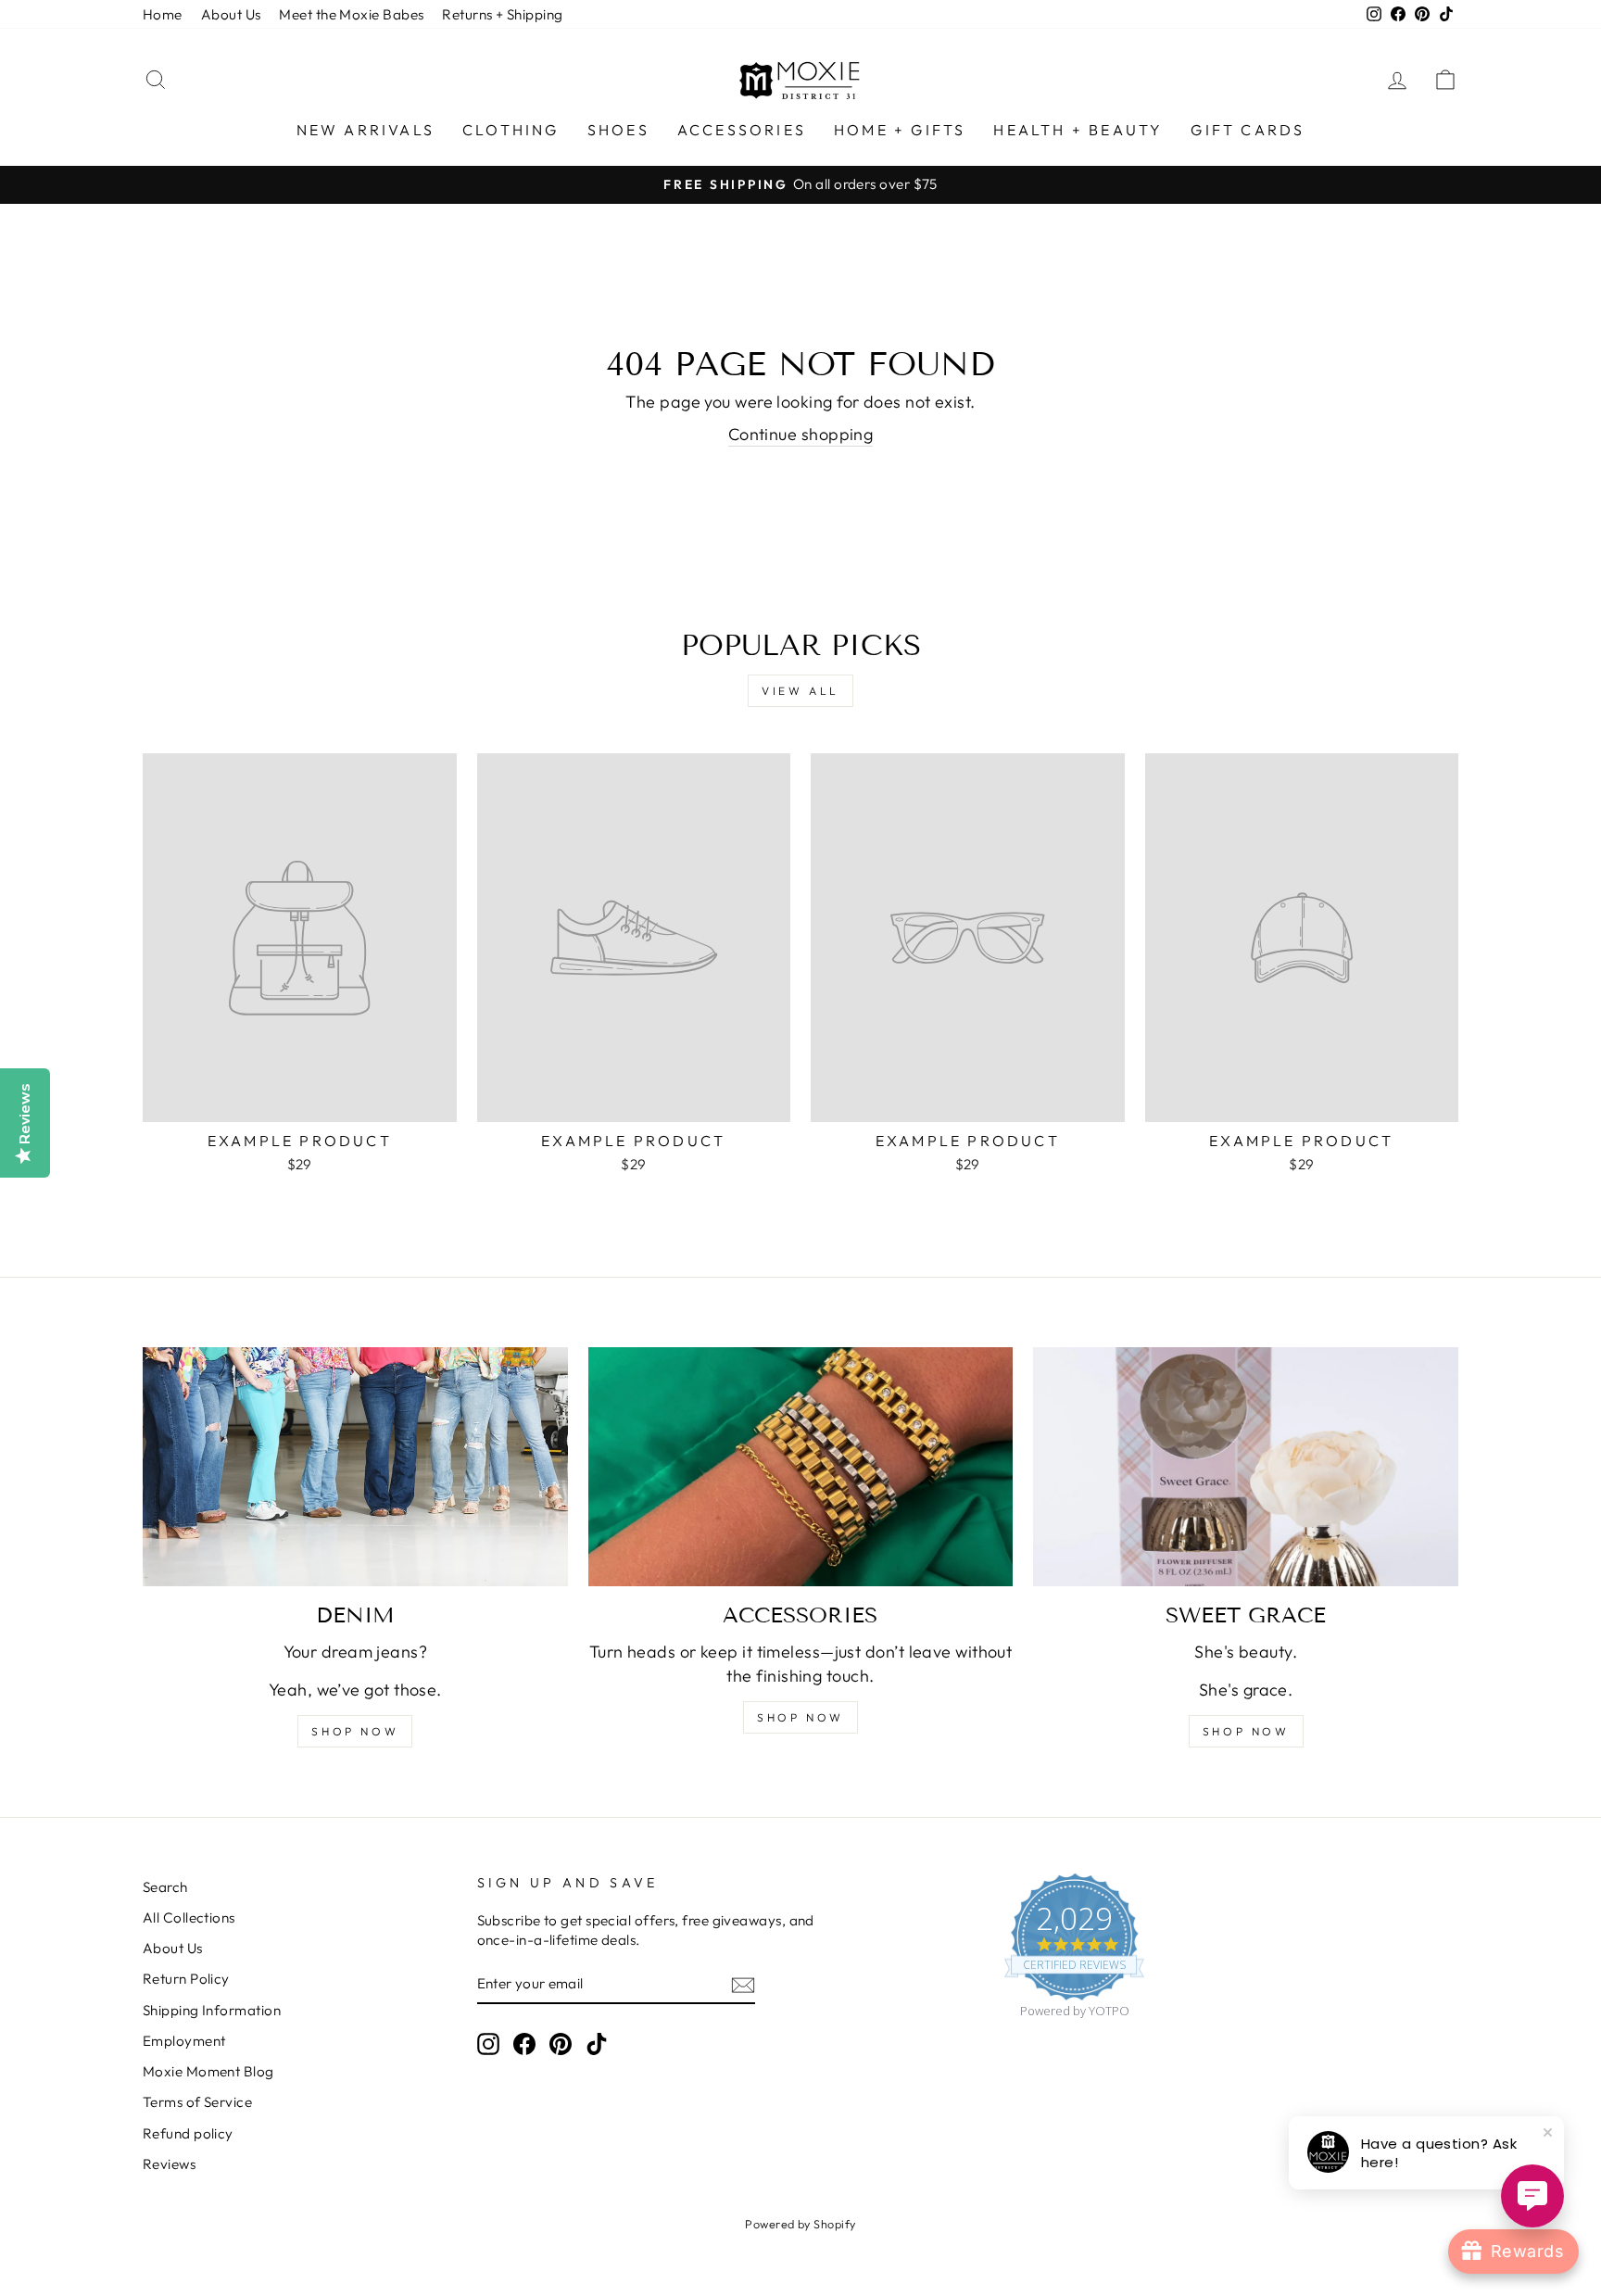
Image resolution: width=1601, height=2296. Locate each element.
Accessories (742, 130)
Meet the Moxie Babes (351, 14)
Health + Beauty (1078, 130)
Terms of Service (197, 2102)
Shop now (355, 1731)
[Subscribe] (743, 1984)
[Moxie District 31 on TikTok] (597, 2043)
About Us (231, 14)
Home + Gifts (900, 130)
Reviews (169, 2164)
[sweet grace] (1246, 1467)
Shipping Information (212, 2010)
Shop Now (1246, 1731)
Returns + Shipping (502, 14)
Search (165, 1887)
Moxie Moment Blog (208, 2071)
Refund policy (188, 2133)
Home (163, 14)
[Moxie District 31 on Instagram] (488, 2043)
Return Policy (186, 1979)
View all (800, 691)
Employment (184, 2041)
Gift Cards (1248, 130)
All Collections (189, 1918)
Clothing (511, 130)
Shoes (618, 130)
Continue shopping (801, 434)
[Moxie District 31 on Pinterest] (561, 2043)
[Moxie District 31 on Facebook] (524, 2043)
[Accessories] (801, 1467)
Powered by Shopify (800, 2224)
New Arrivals (366, 130)
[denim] (355, 1467)
